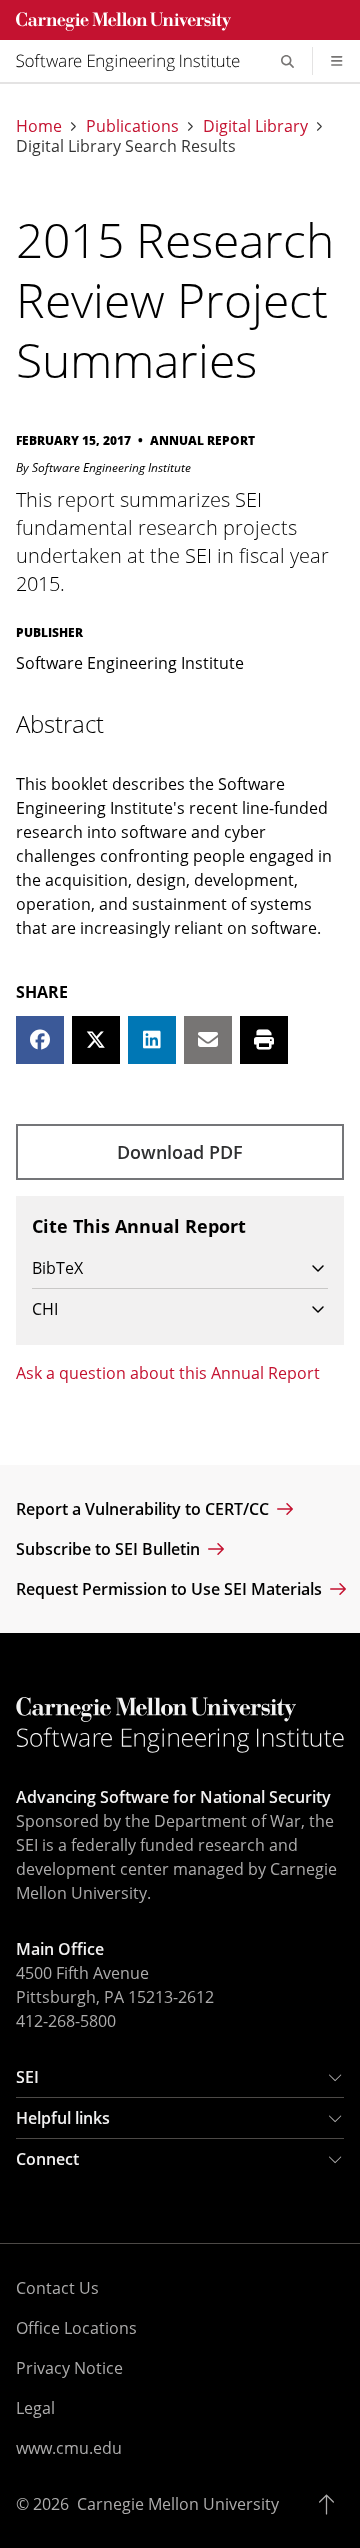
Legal (35, 2408)
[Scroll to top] (331, 2504)
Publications (132, 126)
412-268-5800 (66, 2021)
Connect (47, 2159)
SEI (27, 2077)
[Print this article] (264, 1040)
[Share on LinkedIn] (152, 1040)
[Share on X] (96, 1040)
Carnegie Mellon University (178, 2504)
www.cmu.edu (69, 2448)
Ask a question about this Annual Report (168, 1373)
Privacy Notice (69, 2368)
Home (39, 126)
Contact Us (57, 2288)
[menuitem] (136, 61)
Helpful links (63, 2118)
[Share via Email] (208, 1040)
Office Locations (76, 2328)
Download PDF (180, 1152)
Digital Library (255, 126)
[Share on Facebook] (40, 1040)
